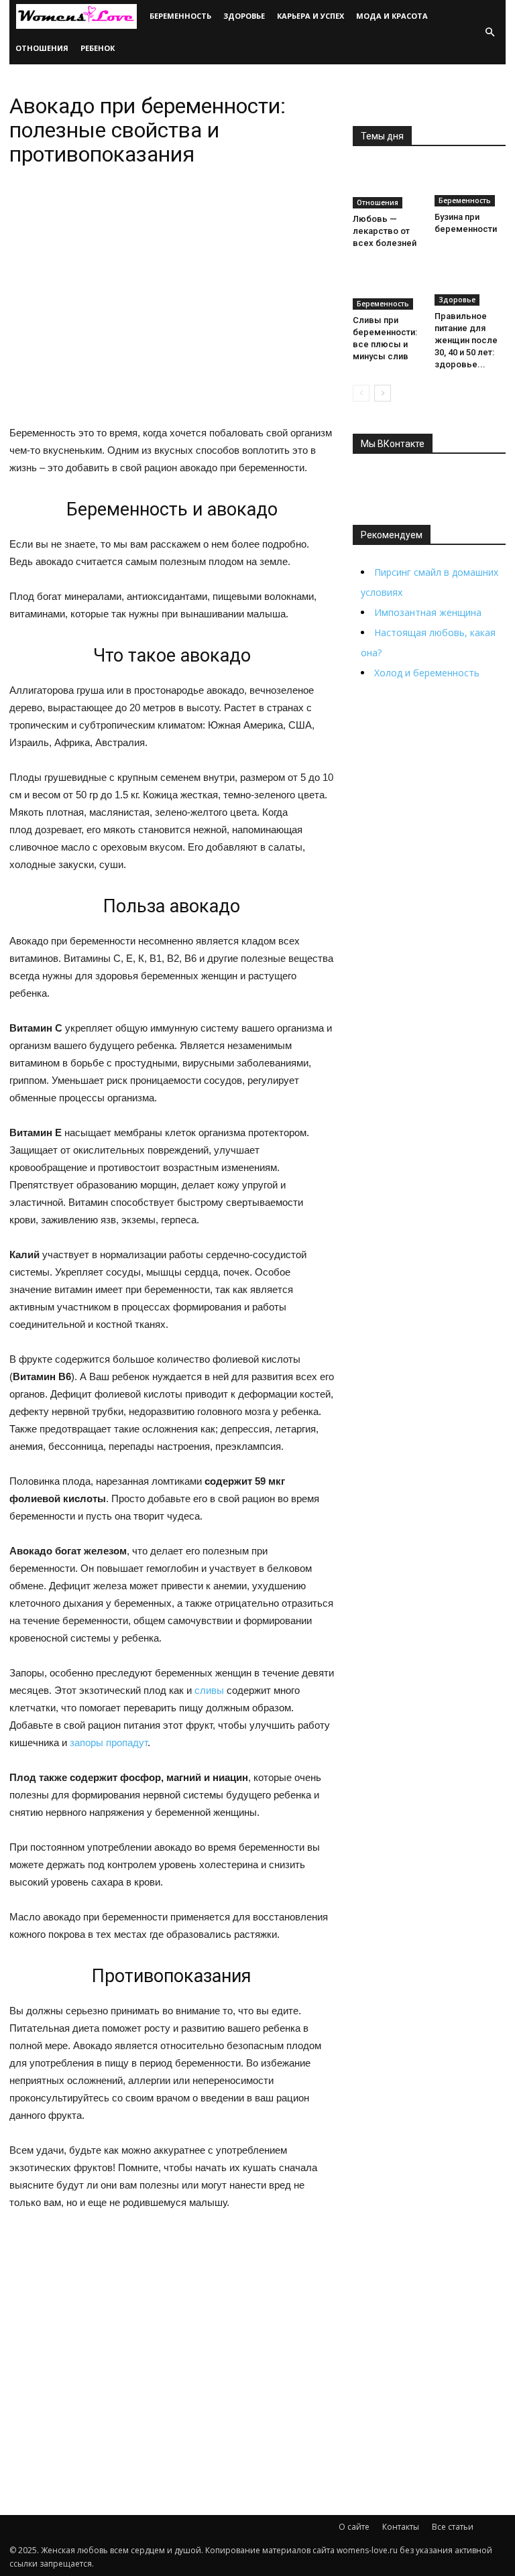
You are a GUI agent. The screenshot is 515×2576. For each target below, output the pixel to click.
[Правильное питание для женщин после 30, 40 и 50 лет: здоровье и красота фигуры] (470, 285)
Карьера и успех (310, 16)
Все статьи (453, 2527)
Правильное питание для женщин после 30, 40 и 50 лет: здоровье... (466, 340)
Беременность (180, 16)
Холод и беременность (427, 673)
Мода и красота (392, 16)
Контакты (401, 2527)
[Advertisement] (172, 2326)
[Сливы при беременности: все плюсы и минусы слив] (389, 287)
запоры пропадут (109, 1742)
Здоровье (244, 16)
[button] (490, 32)
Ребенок (98, 48)
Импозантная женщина (428, 612)
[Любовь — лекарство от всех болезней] (389, 186)
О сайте (354, 2527)
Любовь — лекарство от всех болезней (385, 231)
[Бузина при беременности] (470, 185)
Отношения (42, 48)
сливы (209, 1690)
